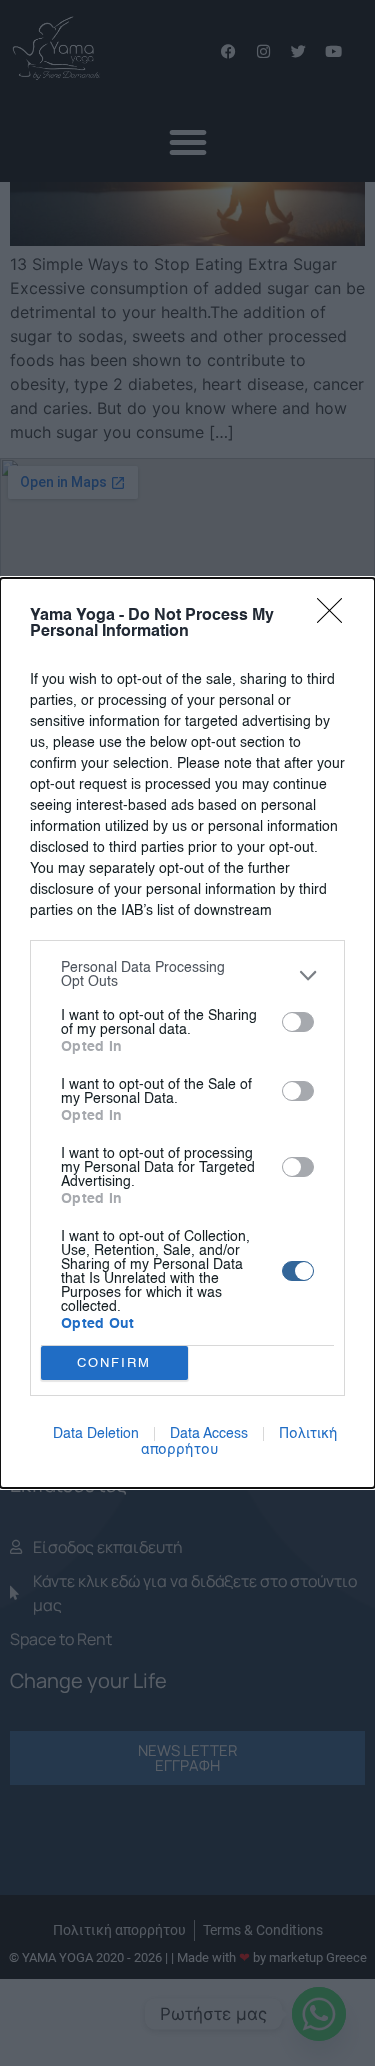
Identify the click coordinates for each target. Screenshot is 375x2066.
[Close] (336, 617)
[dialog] (187, 1033)
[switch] (298, 1022)
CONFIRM (114, 1363)
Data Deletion (96, 1434)
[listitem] (187, 975)
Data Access (209, 1434)
